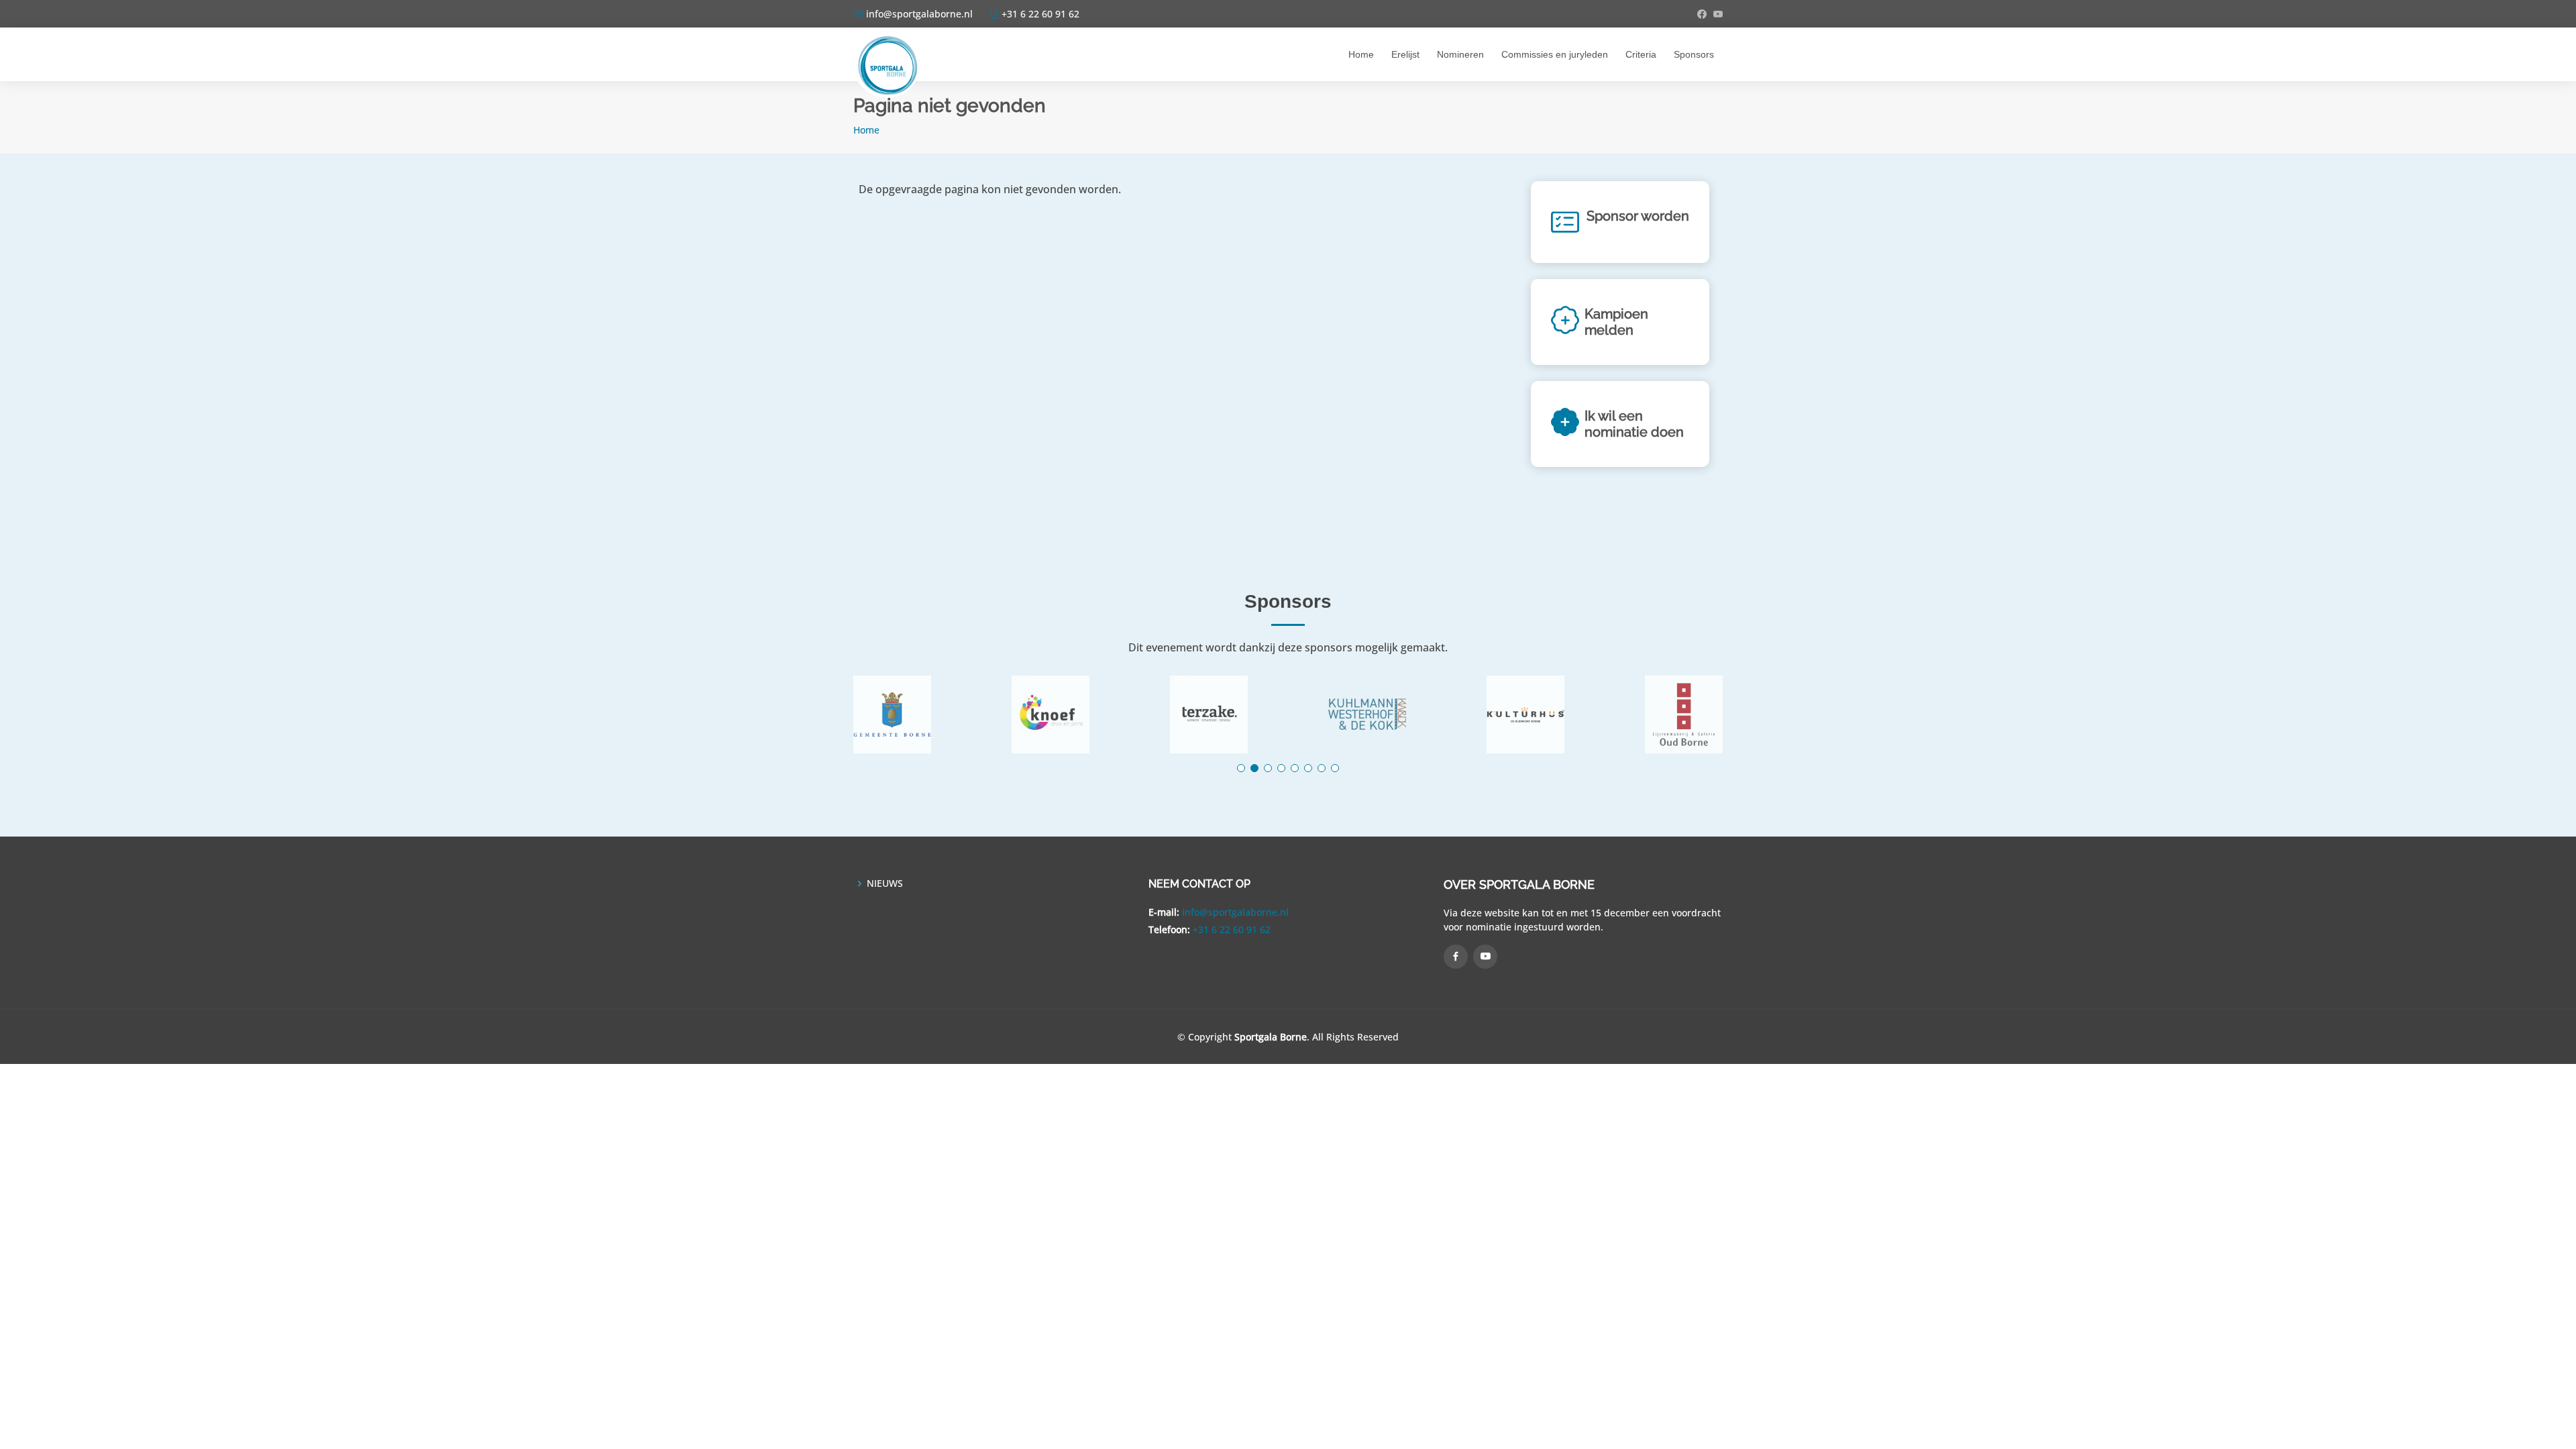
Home (1361, 54)
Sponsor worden (1638, 216)
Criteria (1641, 54)
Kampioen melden (1616, 322)
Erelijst (1405, 54)
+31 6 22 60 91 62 (1232, 929)
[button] (1241, 768)
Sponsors (1694, 54)
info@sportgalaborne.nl (1235, 912)
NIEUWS (885, 883)
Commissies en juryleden (1555, 54)
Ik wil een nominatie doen (1634, 424)
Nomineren (1460, 54)
